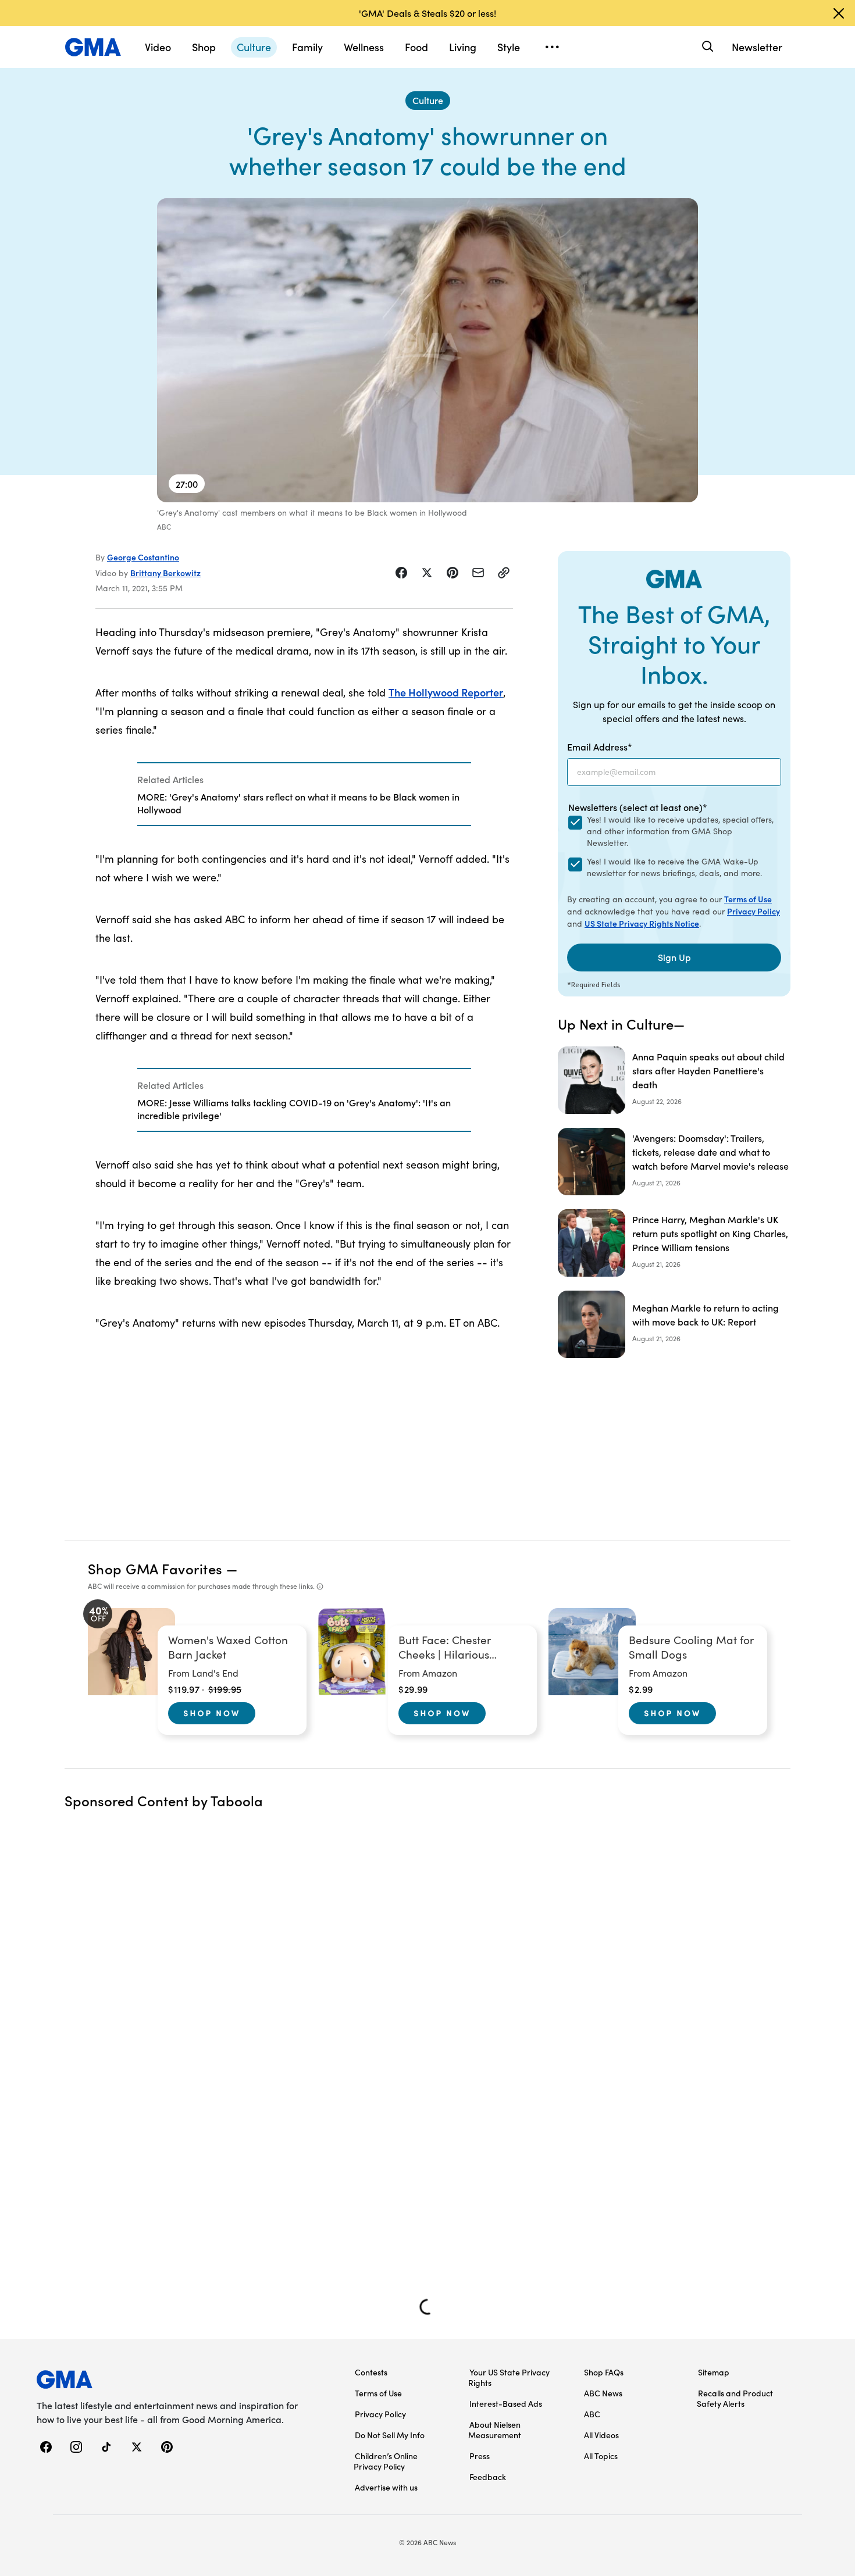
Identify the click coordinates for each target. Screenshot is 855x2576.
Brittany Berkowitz (165, 573)
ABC (592, 2414)
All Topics (601, 2456)
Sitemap (714, 2372)
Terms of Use (748, 899)
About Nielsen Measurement (495, 2429)
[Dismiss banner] (839, 13)
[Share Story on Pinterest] (453, 573)
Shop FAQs (604, 2372)
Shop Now (212, 1713)
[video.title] (427, 350)
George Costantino (143, 557)
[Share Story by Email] (478, 573)
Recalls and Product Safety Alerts (735, 2398)
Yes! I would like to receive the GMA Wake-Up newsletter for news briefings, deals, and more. (674, 867)
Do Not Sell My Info (390, 2435)
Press (480, 2456)
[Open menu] (552, 47)
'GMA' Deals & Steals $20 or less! (427, 13)
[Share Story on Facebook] (401, 573)
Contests (371, 2372)
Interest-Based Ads (506, 2403)
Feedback (488, 2477)
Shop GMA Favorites (155, 1568)
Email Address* (600, 746)
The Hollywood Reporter (446, 692)
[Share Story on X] (427, 573)
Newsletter (757, 47)
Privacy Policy (754, 911)
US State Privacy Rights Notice (642, 923)
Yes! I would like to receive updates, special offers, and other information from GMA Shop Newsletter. (680, 831)
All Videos (601, 2435)
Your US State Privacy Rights (509, 2377)
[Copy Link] (504, 573)
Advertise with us (386, 2487)
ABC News (603, 2393)
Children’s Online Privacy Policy (386, 2461)
